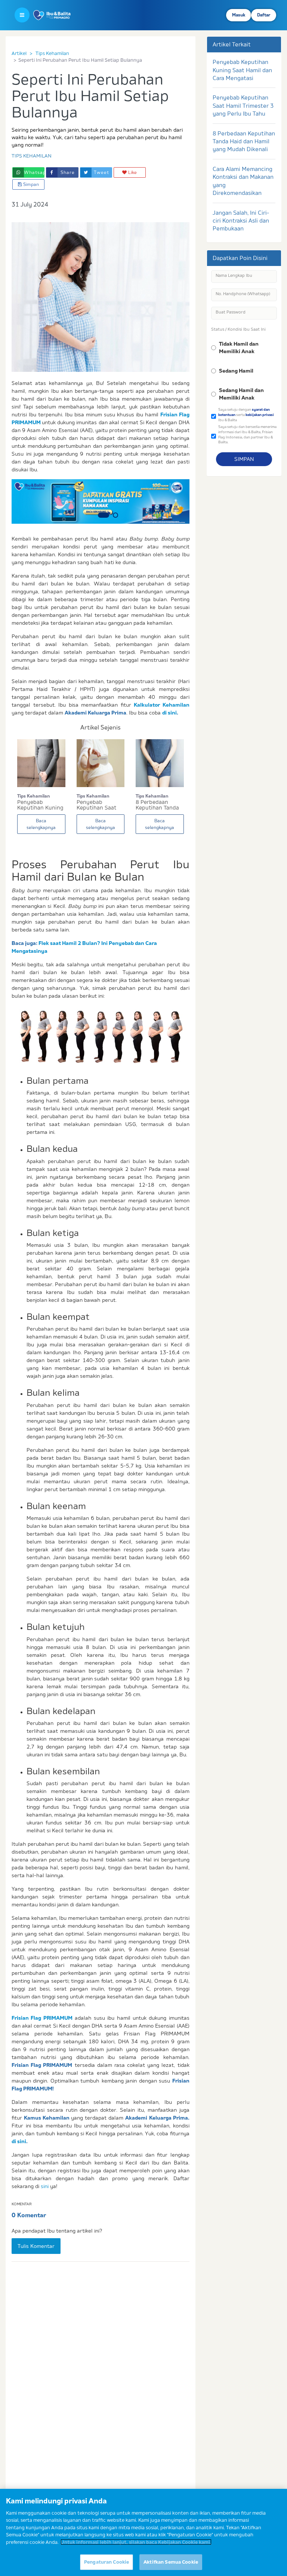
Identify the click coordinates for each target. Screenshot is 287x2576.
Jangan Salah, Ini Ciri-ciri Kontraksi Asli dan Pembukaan (241, 221)
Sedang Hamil (236, 371)
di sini (169, 713)
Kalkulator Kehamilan (162, 705)
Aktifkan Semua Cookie (171, 2562)
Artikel (19, 53)
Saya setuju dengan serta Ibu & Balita (246, 414)
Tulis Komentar (36, 2246)
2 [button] (112, 515)
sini (45, 2186)
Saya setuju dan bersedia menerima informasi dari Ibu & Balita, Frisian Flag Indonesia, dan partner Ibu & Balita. (247, 434)
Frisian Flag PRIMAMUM (42, 2018)
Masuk (239, 15)
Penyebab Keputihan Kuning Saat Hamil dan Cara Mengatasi (242, 70)
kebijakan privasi (260, 415)
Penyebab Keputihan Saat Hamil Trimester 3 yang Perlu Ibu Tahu (243, 105)
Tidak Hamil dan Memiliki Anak (239, 348)
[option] (101, 501)
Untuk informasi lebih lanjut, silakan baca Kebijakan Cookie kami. (136, 2542)
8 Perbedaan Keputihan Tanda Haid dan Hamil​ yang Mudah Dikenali (244, 141)
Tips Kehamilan (52, 53)
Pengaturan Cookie (107, 2562)
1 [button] (101, 515)
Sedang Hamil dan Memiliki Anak (241, 394)
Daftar (264, 15)
